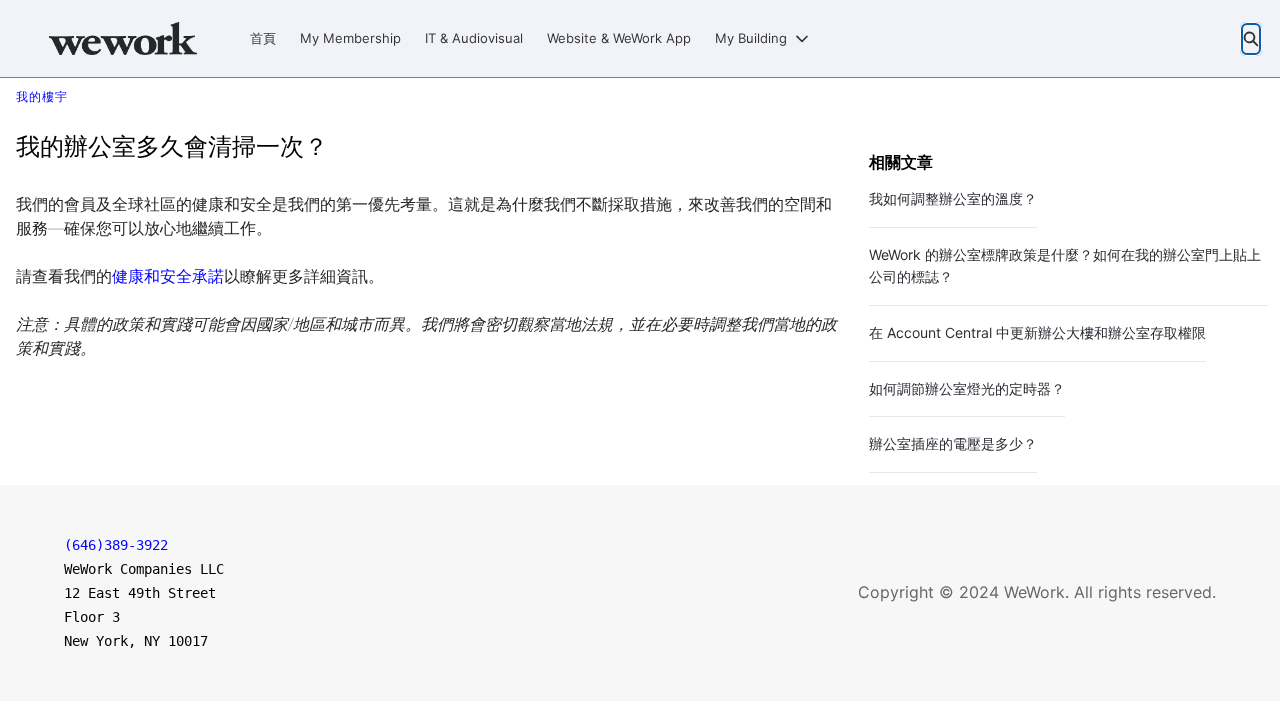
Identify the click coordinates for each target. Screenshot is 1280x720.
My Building (751, 38)
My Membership (350, 38)
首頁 (263, 38)
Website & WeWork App (619, 38)
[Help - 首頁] (123, 38)
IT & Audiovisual (474, 38)
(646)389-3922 (116, 545)
